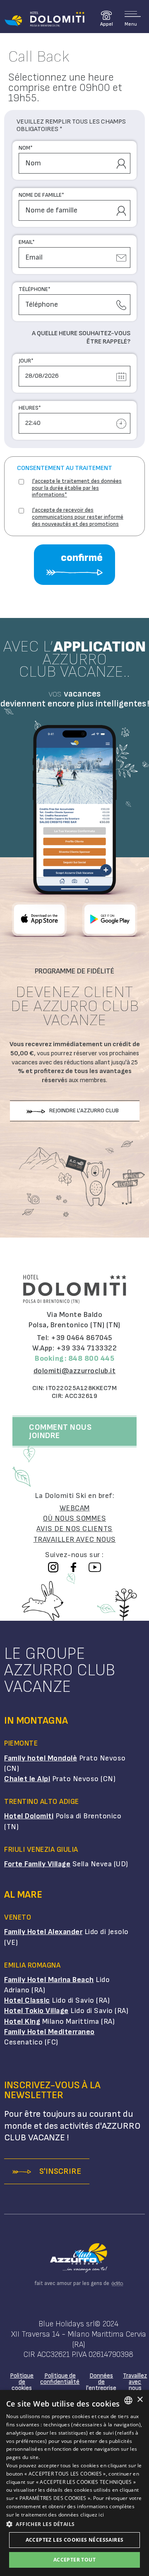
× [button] (140, 2400)
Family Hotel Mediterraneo (49, 2032)
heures (30, 408)
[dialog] (74, 2483)
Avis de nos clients (74, 1529)
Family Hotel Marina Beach (49, 1980)
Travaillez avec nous (135, 2382)
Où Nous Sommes (74, 1518)
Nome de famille (41, 195)
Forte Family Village (37, 1864)
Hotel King (22, 2021)
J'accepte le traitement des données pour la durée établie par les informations (77, 488)
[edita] (116, 2284)
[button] (74, 2524)
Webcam (75, 1508)
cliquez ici (92, 2515)
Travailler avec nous (75, 1540)
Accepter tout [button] (74, 2560)
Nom (26, 148)
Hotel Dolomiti (29, 1816)
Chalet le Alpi (27, 1779)
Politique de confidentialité (60, 2379)
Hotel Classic (27, 2000)
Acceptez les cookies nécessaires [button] (75, 2540)
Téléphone (35, 289)
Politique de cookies (22, 2382)
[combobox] (128, 2400)
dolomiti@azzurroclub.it (75, 1371)
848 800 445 (91, 1358)
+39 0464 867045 (82, 1338)
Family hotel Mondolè (41, 1758)
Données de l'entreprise (101, 2382)
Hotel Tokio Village (36, 2011)
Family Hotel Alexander (43, 1932)
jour (26, 361)
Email (27, 242)
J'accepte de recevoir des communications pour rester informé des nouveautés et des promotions (78, 517)
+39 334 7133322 (87, 1348)
